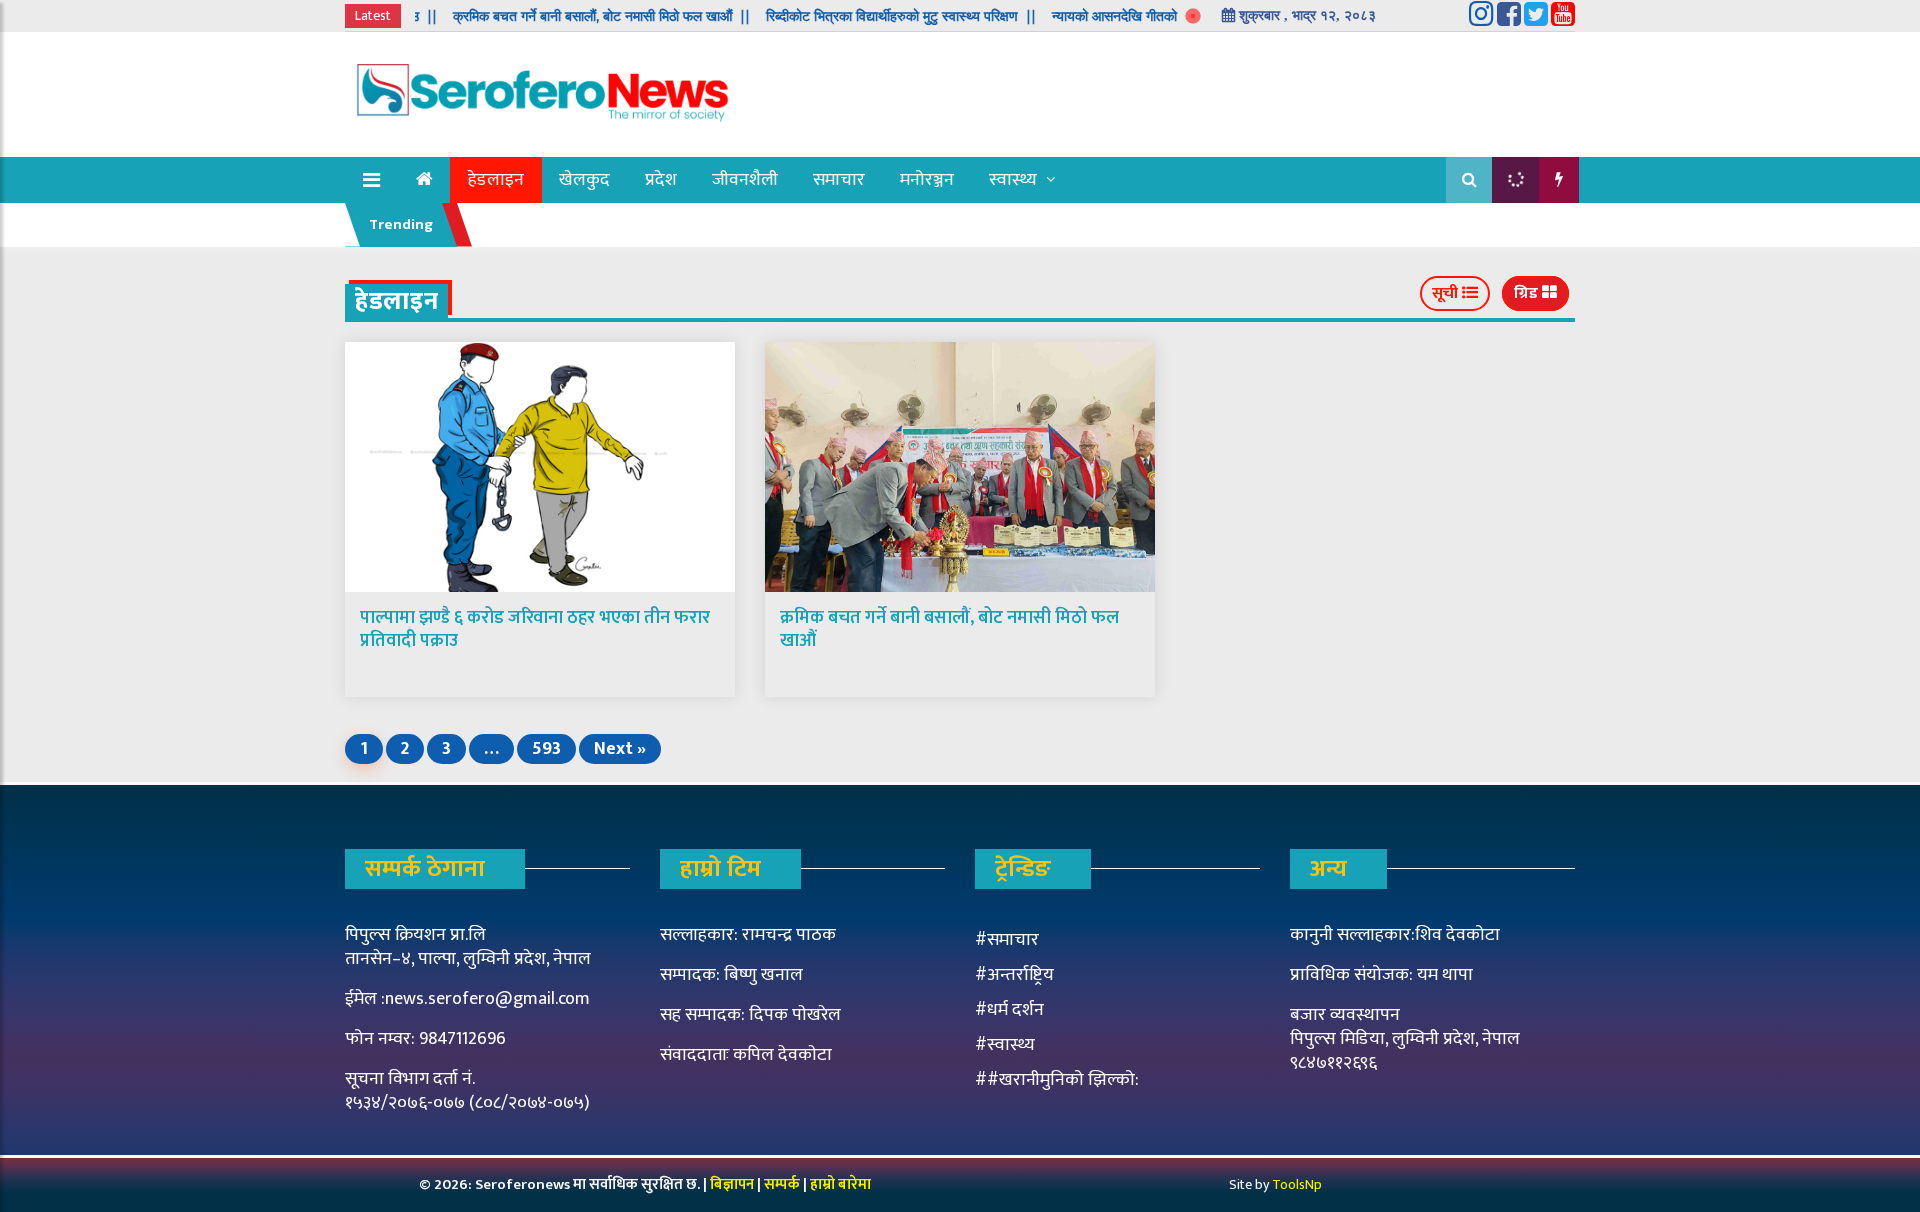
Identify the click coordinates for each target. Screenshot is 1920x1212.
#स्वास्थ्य (1005, 1045)
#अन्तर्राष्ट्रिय (1014, 975)
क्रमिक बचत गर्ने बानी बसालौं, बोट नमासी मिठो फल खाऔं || (575, 16)
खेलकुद (584, 180)
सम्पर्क (783, 1184)
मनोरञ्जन (927, 180)
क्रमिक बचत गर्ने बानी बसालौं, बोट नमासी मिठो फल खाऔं (949, 629)
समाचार (839, 180)
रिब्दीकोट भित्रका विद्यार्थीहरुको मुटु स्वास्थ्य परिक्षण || (875, 16)
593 (546, 749)
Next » (620, 749)
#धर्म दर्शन (1009, 1010)
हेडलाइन (496, 180)
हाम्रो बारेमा (840, 1184)
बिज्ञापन (732, 1184)
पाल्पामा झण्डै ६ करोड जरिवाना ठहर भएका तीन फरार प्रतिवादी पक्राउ (535, 629)
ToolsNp (1297, 1184)
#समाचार (1007, 940)
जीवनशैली (745, 180)
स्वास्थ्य (1013, 180)
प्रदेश (661, 180)
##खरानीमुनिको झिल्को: (1057, 1080)
